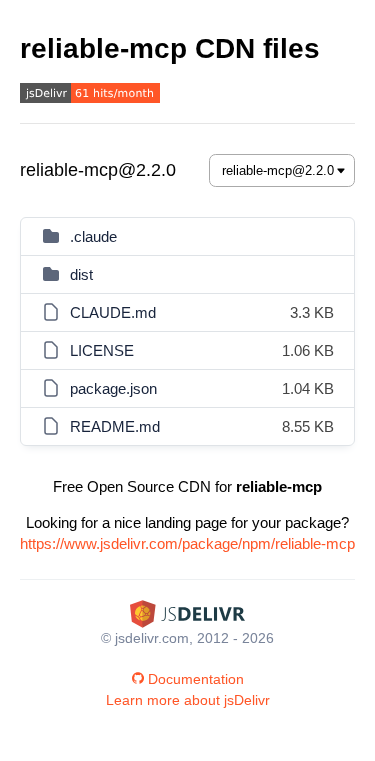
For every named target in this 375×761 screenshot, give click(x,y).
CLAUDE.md (113, 312)
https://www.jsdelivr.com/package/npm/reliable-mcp (187, 543)
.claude (93, 236)
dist (81, 274)
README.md (115, 426)
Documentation (196, 679)
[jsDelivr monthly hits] (90, 95)
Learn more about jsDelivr (188, 700)
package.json (113, 388)
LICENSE (102, 350)
